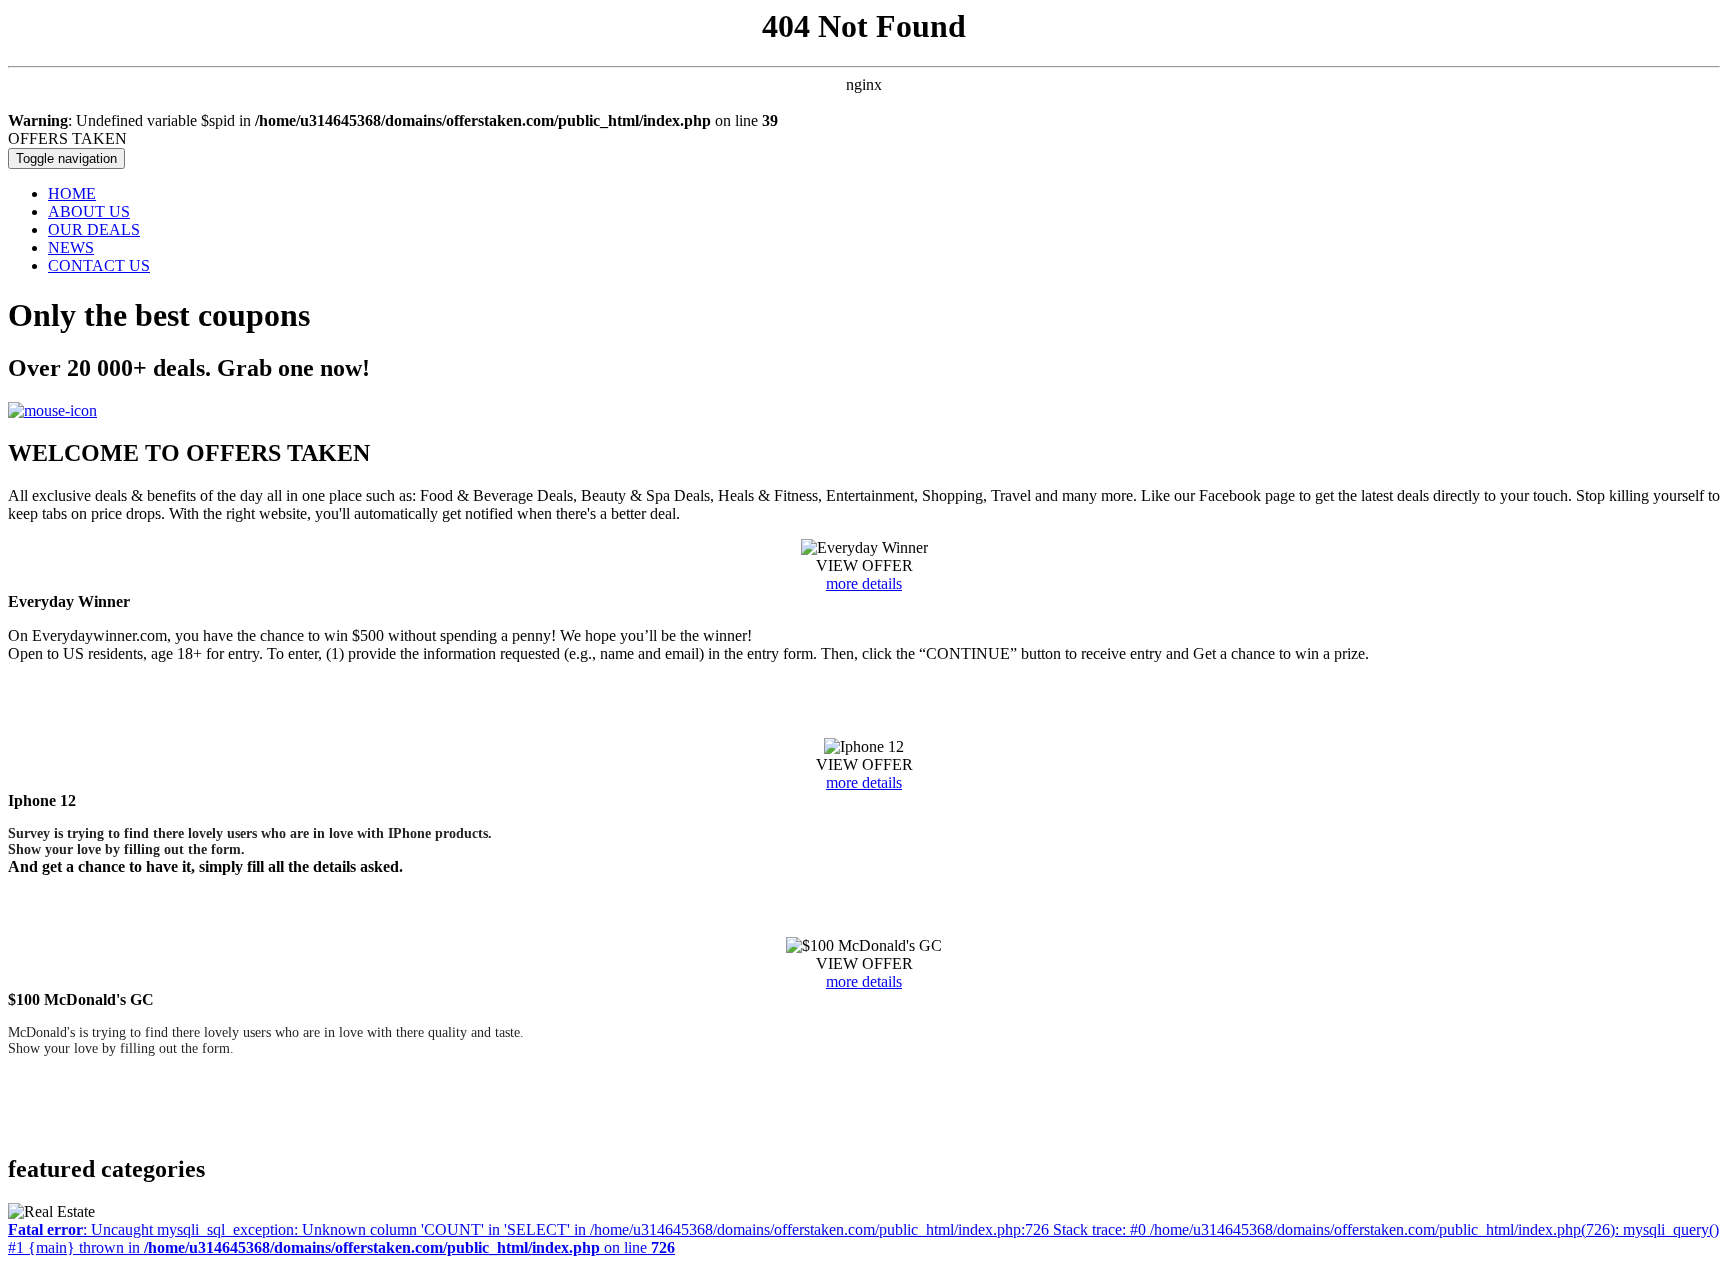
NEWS (71, 247)
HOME (72, 193)
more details (864, 583)
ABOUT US (89, 211)
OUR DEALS (94, 229)
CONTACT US (99, 265)
